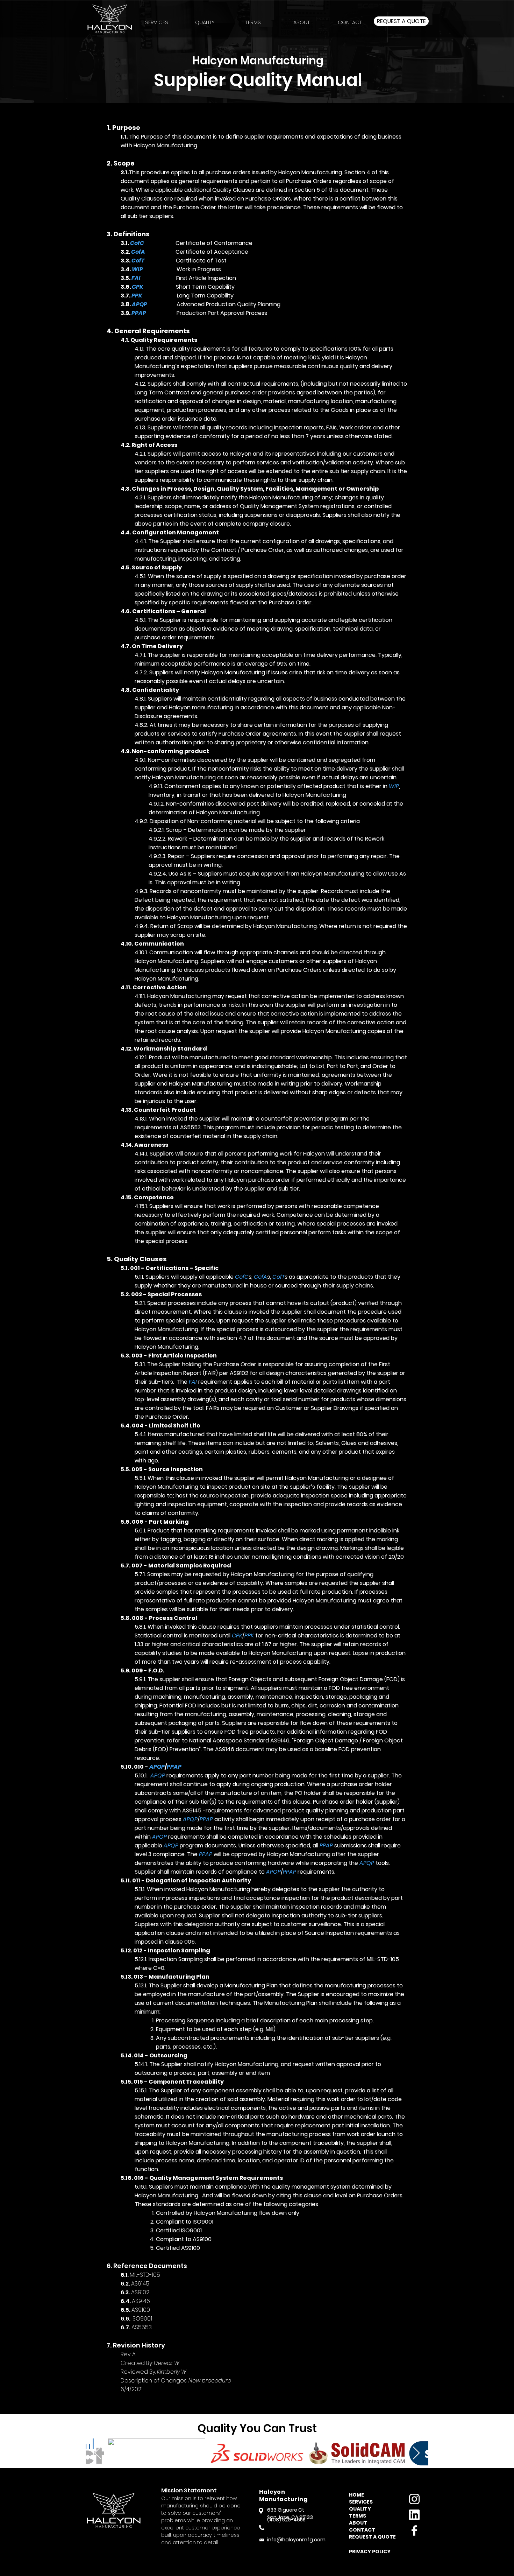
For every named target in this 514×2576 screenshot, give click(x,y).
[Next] (476, 51)
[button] (253, 19)
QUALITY (360, 2509)
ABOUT (358, 2523)
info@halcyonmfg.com (296, 2540)
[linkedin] (414, 2515)
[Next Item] (416, 2453)
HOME (356, 2495)
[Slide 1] (257, 85)
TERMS (358, 2516)
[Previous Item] (98, 2453)
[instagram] (414, 2499)
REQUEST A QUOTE (370, 2537)
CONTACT (362, 2530)
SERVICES (361, 2502)
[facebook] (414, 2531)
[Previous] (38, 51)
